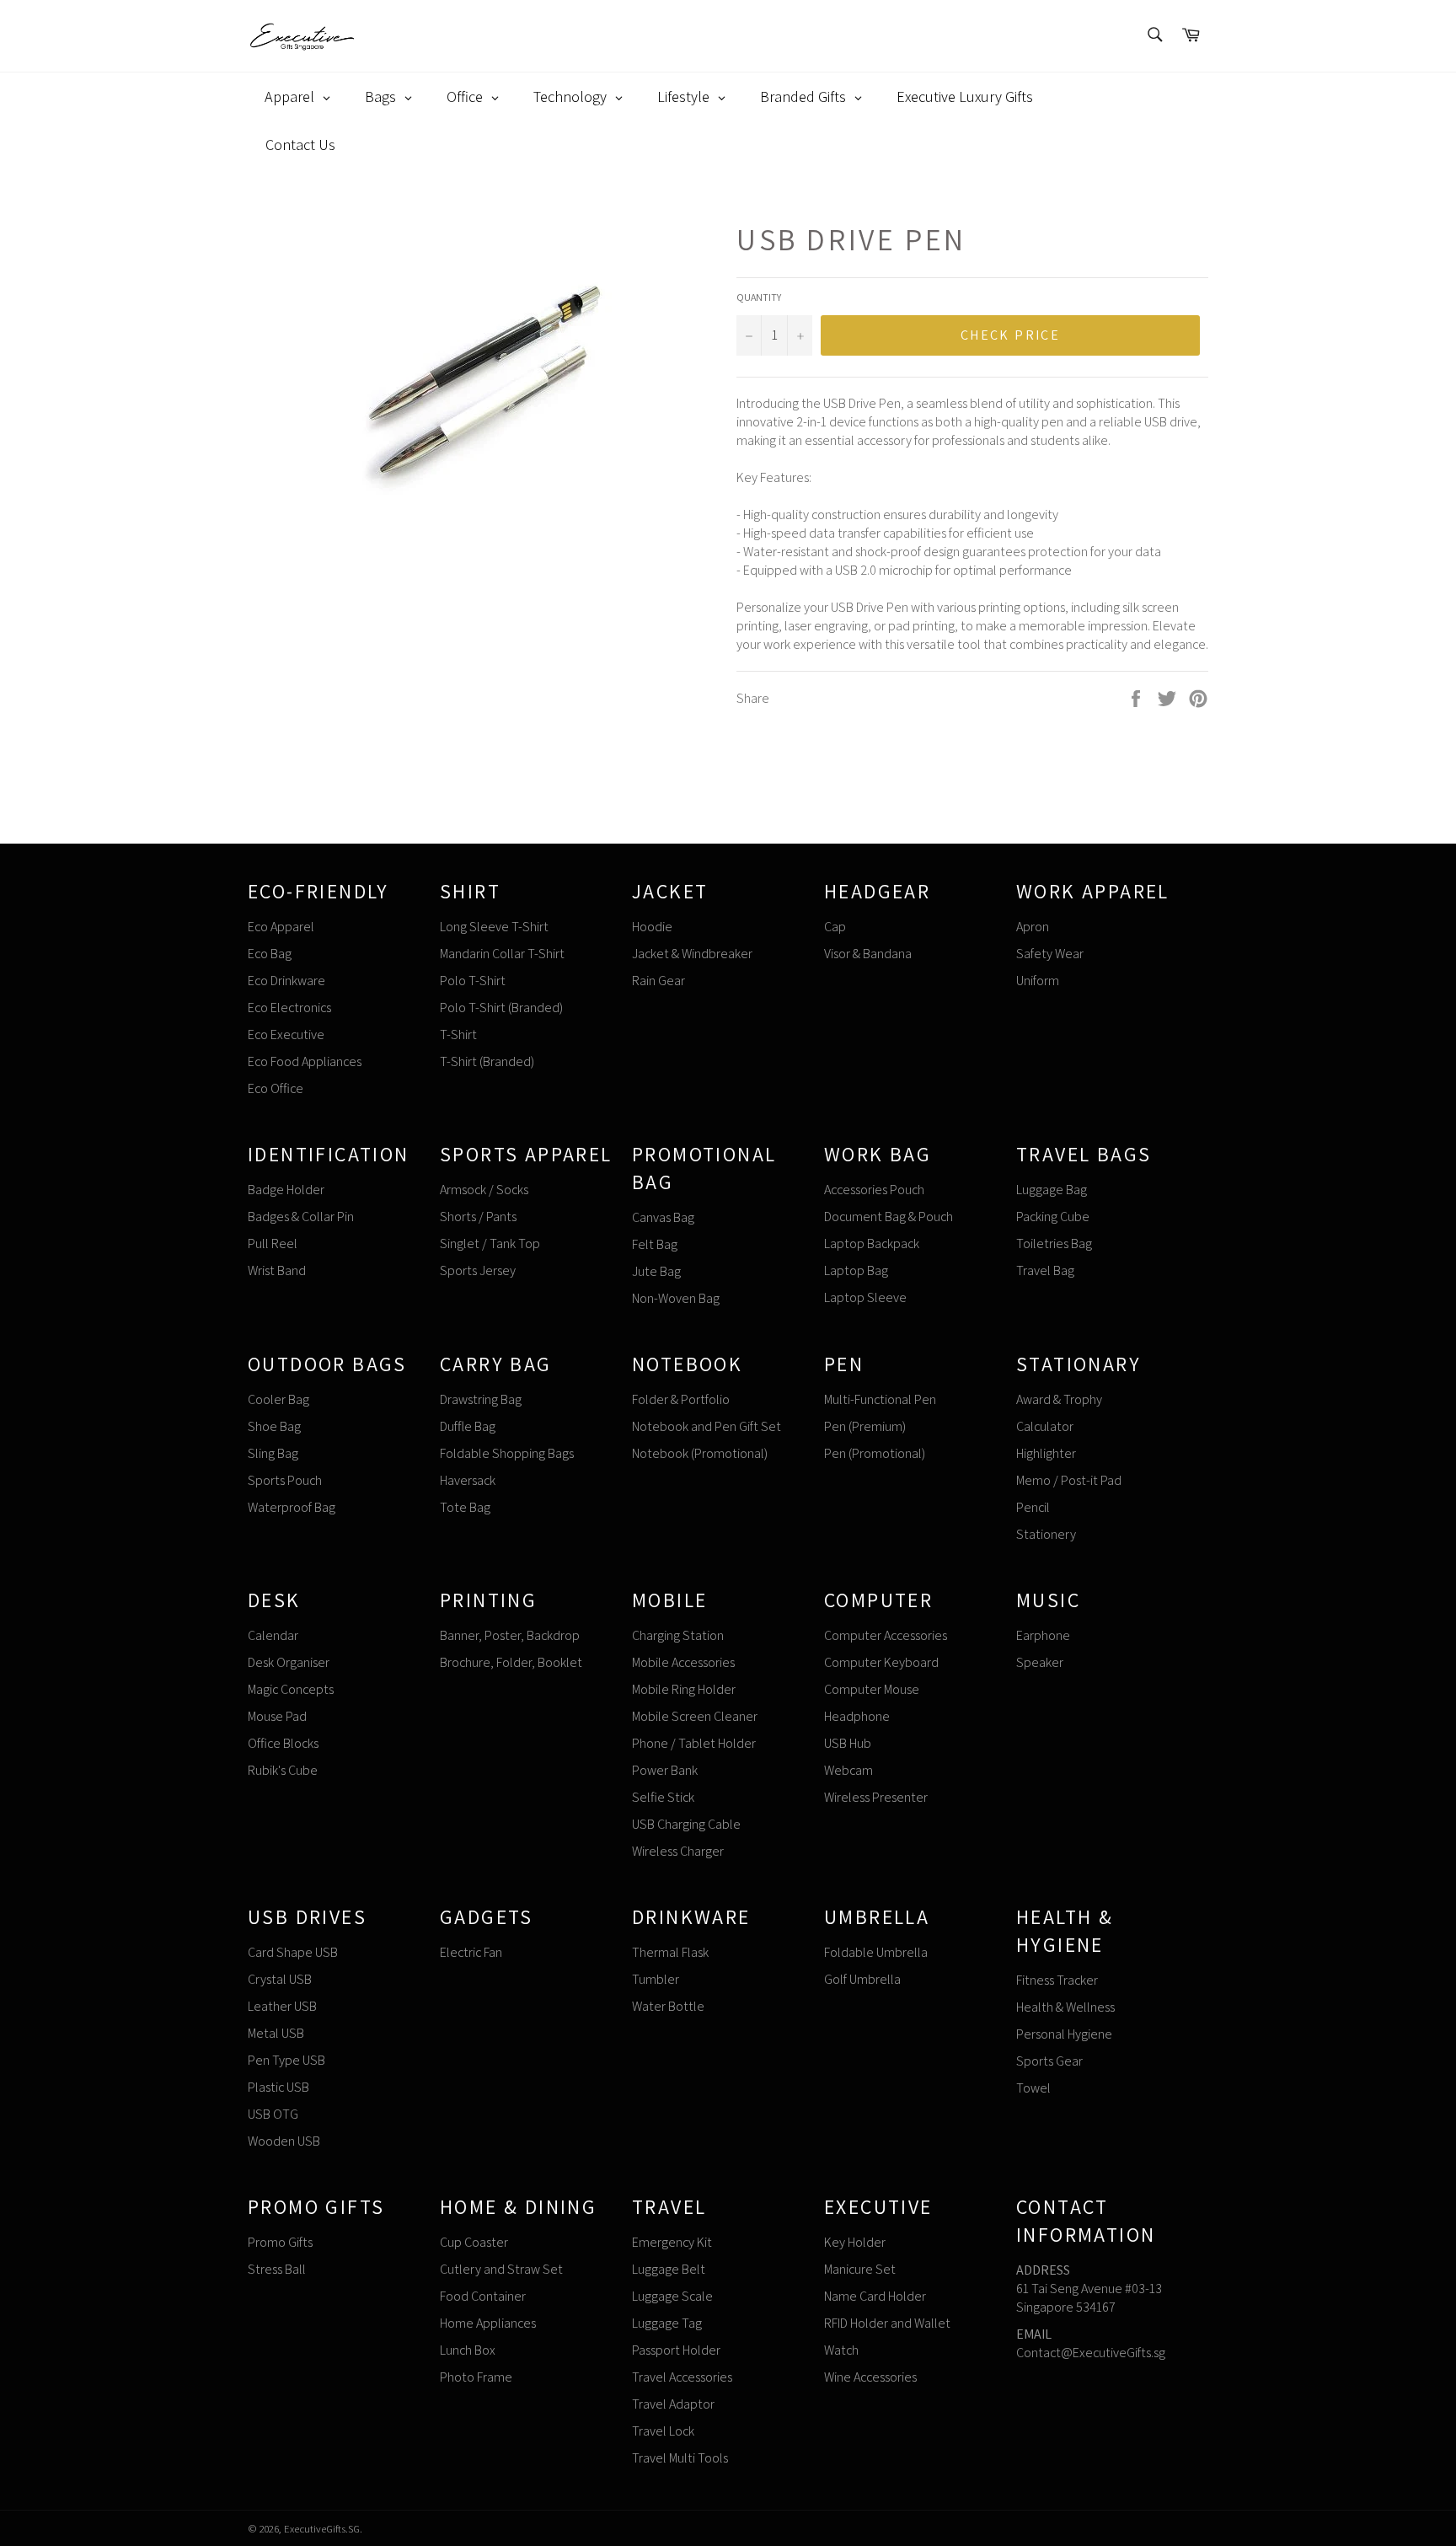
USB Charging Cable (686, 1824)
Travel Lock (663, 2431)
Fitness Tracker (1057, 1980)
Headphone (857, 1716)
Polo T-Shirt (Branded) (501, 1008)
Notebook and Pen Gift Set (707, 1426)
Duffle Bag (468, 1426)
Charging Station (678, 1635)
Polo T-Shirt (473, 981)
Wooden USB (284, 2141)
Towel (1033, 2088)
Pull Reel (273, 1244)
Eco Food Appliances (305, 1061)
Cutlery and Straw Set (501, 2269)
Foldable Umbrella (876, 1952)
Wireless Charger (678, 1851)
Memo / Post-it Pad (1069, 1480)
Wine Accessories (870, 2377)
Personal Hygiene (1064, 2034)
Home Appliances (488, 2323)
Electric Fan (471, 1952)
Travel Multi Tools (680, 2458)
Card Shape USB (293, 1952)
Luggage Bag (1052, 1190)
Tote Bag (465, 1507)
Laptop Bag (856, 1270)
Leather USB (282, 2006)
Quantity (759, 297)
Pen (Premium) (865, 1426)
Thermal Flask (670, 1952)
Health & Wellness (1065, 2007)
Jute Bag (656, 1271)
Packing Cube (1053, 1217)
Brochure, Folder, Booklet (511, 1662)
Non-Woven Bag (676, 1298)
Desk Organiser (289, 1662)
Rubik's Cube (283, 1770)
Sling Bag (273, 1453)
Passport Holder (676, 2350)
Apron (1033, 927)
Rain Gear (658, 981)
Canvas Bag (663, 1217)
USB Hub (848, 1743)
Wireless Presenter (876, 1797)
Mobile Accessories (683, 1662)
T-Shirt (458, 1034)
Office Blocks (283, 1743)
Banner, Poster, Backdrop (510, 1635)
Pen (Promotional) (875, 1453)
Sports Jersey (478, 1270)
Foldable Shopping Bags (507, 1453)
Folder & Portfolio (681, 1399)
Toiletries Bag (1054, 1244)
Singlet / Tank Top (490, 1244)
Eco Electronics (289, 1008)
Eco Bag (270, 954)
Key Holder (855, 2242)
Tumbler (656, 1979)
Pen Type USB (286, 2060)
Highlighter (1046, 1453)
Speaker (1040, 1662)
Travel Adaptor (673, 2404)
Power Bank (665, 1770)
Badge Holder (286, 1190)
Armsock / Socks (484, 1190)
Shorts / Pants (478, 1217)
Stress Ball (277, 2269)
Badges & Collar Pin (301, 1217)
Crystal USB (280, 1979)
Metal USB (276, 2033)
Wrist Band (277, 1270)
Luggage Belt (669, 2269)
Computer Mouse (872, 1689)
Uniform (1038, 981)
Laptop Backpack (872, 1244)
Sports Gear (1049, 2061)
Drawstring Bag (481, 1399)
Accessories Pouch (874, 1190)
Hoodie (652, 927)
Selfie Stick (663, 1797)
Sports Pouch (285, 1480)
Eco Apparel (281, 927)
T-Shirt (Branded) (487, 1061)
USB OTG (273, 2114)
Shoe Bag (274, 1426)
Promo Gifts (280, 2242)
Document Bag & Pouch (889, 1217)
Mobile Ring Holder (684, 1689)
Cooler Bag (278, 1399)
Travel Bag (1045, 1270)
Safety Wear (1050, 954)
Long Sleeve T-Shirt (494, 927)
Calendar (273, 1635)
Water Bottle (668, 2006)
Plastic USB (278, 2087)
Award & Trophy (1059, 1399)
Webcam (848, 1770)
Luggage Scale (672, 2296)
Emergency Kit (672, 2242)
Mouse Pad (277, 1716)
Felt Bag (655, 1244)
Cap (835, 927)
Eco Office (276, 1088)
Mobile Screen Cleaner (695, 1716)
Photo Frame (476, 2377)
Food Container (483, 2296)
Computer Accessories (886, 1635)
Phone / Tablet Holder (694, 1743)
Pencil (1033, 1507)
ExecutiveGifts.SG (322, 2529)
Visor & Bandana (868, 954)
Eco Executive (286, 1034)
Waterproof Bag (292, 1507)
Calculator (1045, 1426)
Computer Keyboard (881, 1662)
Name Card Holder (875, 2296)
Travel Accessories (682, 2377)
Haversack (468, 1480)
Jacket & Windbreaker (692, 954)
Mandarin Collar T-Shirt (502, 954)
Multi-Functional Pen (880, 1399)
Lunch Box (468, 2350)
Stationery (1046, 1534)
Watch (841, 2350)
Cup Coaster (474, 2242)
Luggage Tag (667, 2323)
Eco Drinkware (286, 981)
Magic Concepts (291, 1689)
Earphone (1043, 1635)
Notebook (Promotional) (700, 1453)
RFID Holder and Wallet (887, 2323)
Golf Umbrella (862, 1979)
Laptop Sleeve (865, 1297)
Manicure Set (860, 2269)
